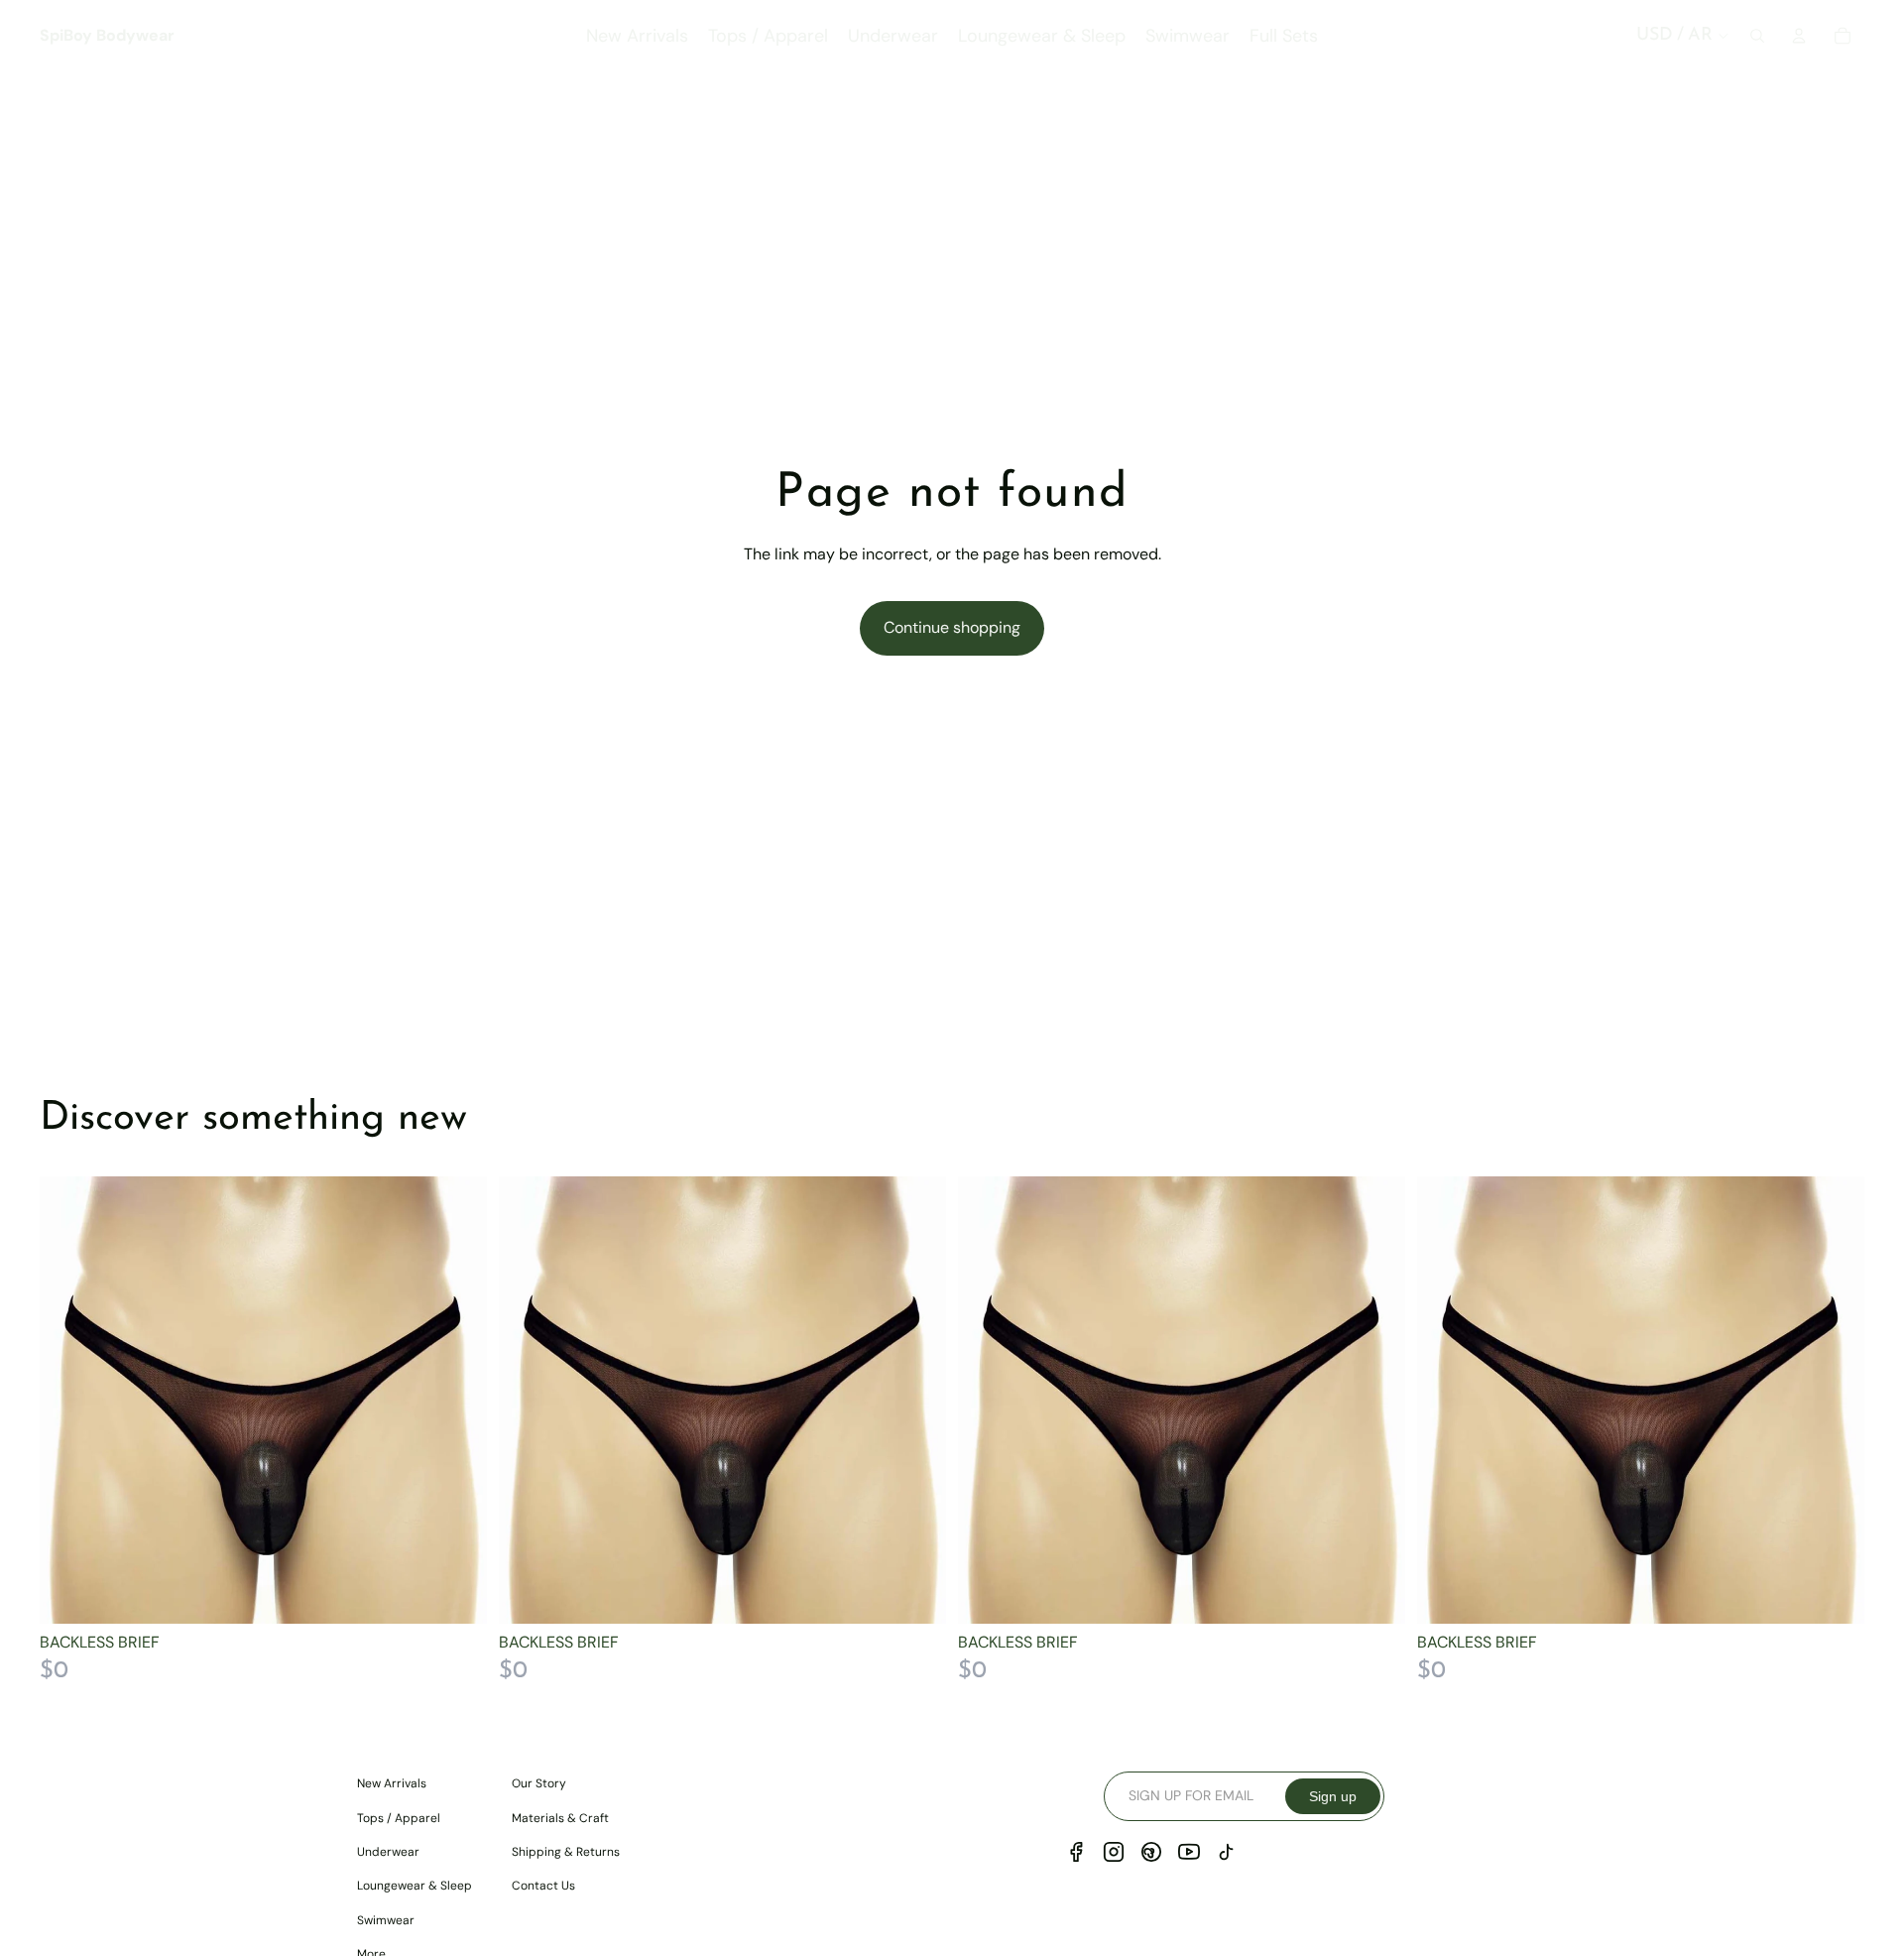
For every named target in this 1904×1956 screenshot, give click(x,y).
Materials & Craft (560, 1818)
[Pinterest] (1151, 1852)
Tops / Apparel (399, 1818)
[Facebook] (1076, 1852)
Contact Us (543, 1886)
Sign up (1333, 1796)
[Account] (1799, 36)
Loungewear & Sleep (415, 1886)
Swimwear (386, 1920)
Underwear (388, 1852)
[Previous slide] (69, 1401)
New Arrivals (392, 1783)
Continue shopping (952, 627)
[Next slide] (457, 1401)
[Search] (1757, 36)
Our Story (539, 1783)
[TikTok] (1227, 1852)
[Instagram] (1114, 1852)
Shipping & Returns (566, 1852)
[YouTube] (1189, 1852)
